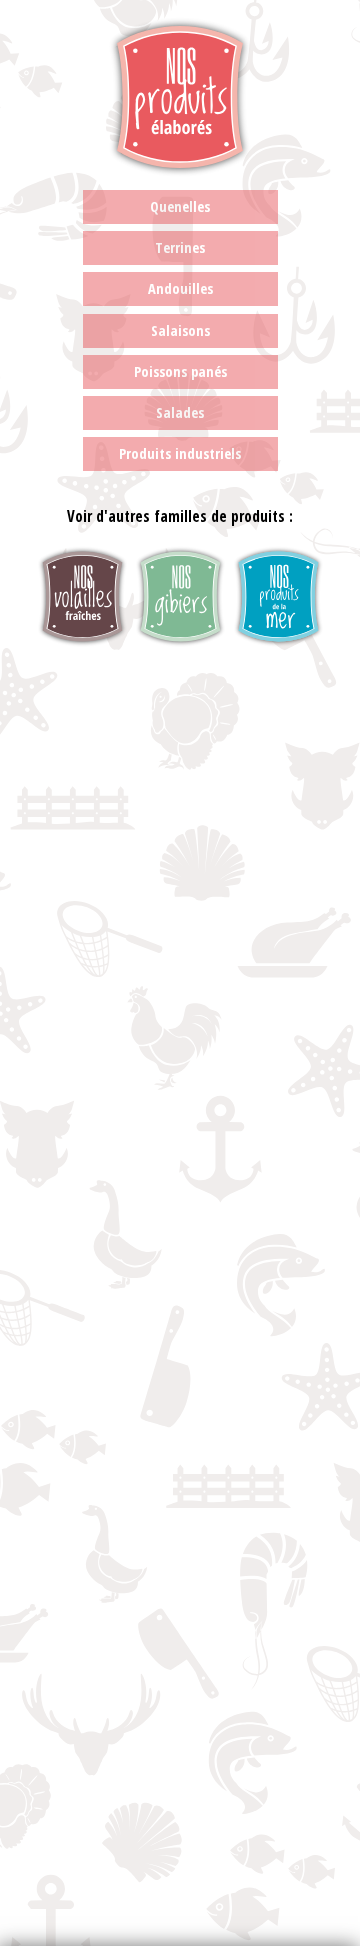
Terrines (180, 247)
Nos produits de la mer (278, 596)
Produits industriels (180, 453)
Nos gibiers (180, 596)
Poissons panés (180, 371)
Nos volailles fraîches (82, 596)
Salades (180, 412)
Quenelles (180, 206)
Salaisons (180, 330)
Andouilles (180, 288)
